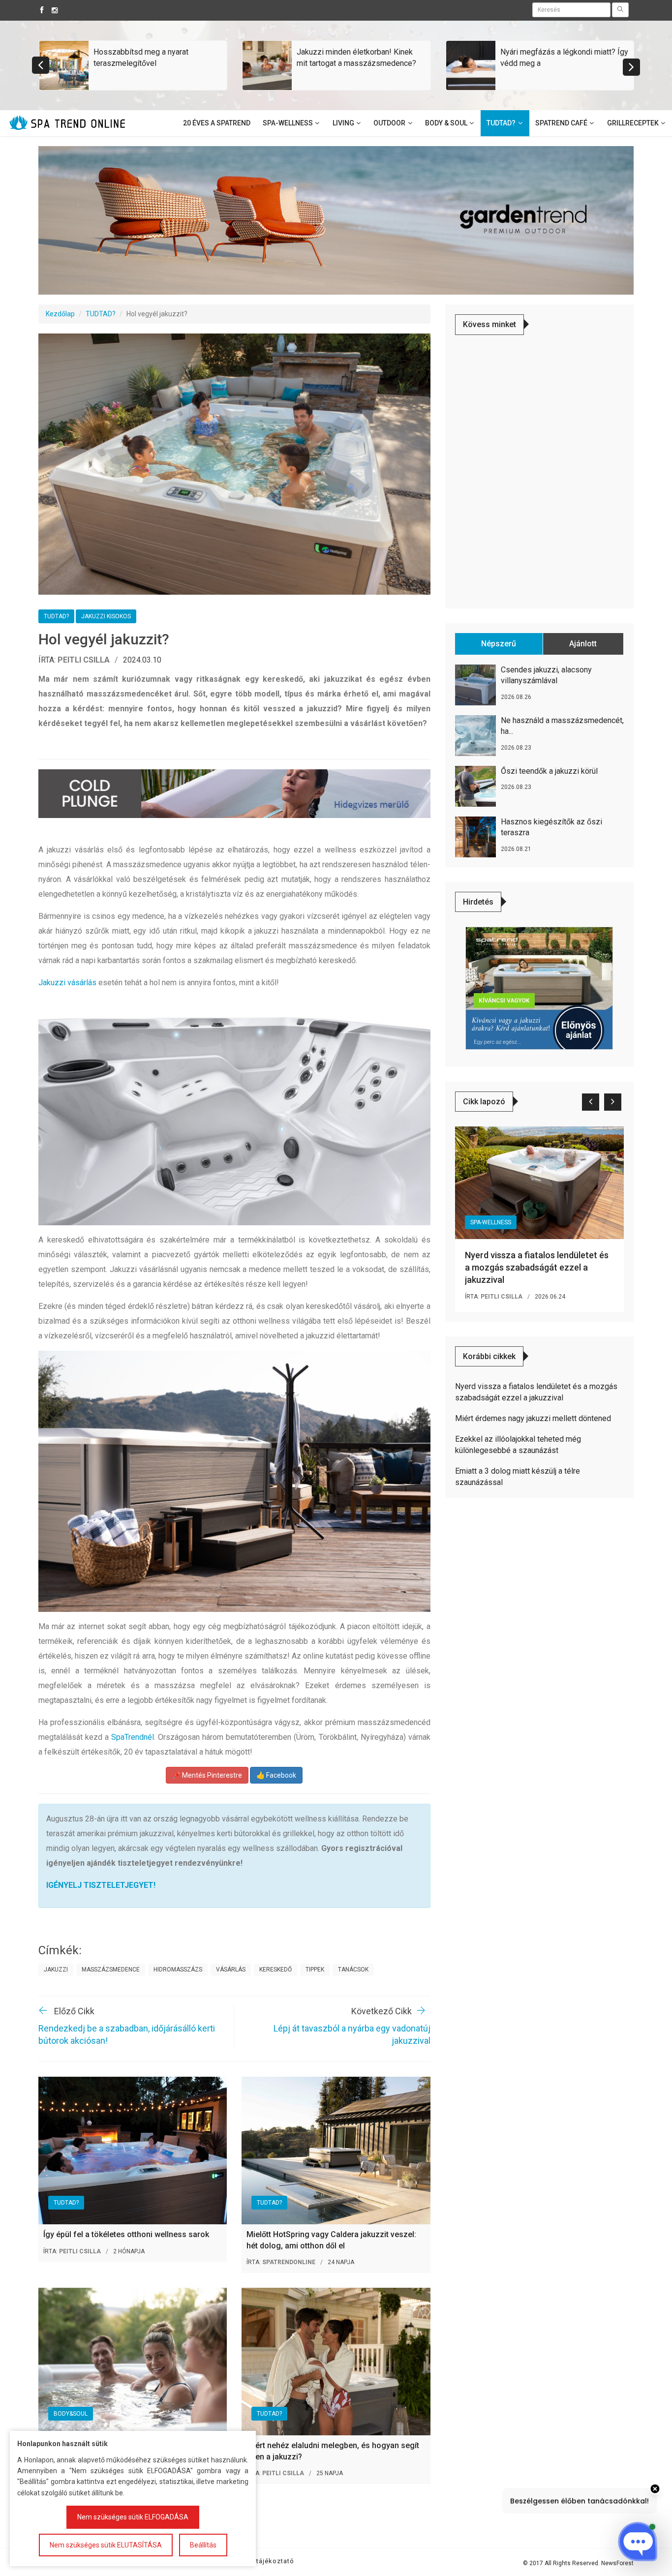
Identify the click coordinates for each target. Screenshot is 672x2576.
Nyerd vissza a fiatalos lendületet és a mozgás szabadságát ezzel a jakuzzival (537, 1267)
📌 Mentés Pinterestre (207, 1775)
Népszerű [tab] (499, 644)
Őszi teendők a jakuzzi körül (549, 771)
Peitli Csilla (84, 660)
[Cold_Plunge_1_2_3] (234, 793)
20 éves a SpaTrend (217, 123)
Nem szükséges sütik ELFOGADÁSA (133, 2517)
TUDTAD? (101, 314)
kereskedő (275, 1970)
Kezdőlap (60, 314)
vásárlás (231, 1970)
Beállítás (203, 2545)
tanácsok (353, 1970)
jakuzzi (56, 1970)
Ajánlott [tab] (583, 644)
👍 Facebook (276, 1775)
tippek (315, 1970)
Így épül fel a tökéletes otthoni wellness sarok (126, 2234)
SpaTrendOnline (289, 2262)
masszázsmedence (111, 1970)
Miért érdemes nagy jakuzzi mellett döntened (533, 1418)
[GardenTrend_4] (336, 220)
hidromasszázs (178, 1970)
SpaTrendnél (133, 1737)
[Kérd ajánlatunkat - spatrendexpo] (539, 988)
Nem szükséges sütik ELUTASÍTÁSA (106, 2545)
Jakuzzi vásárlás (67, 983)
